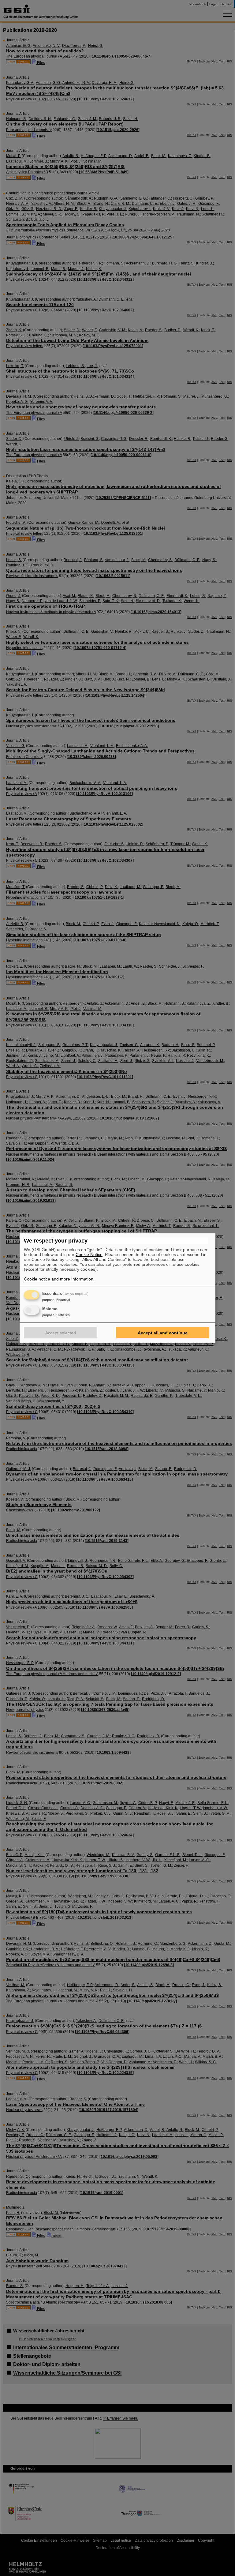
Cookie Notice (89, 1254)
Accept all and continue (163, 1333)
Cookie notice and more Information (59, 1279)
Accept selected (61, 1333)
